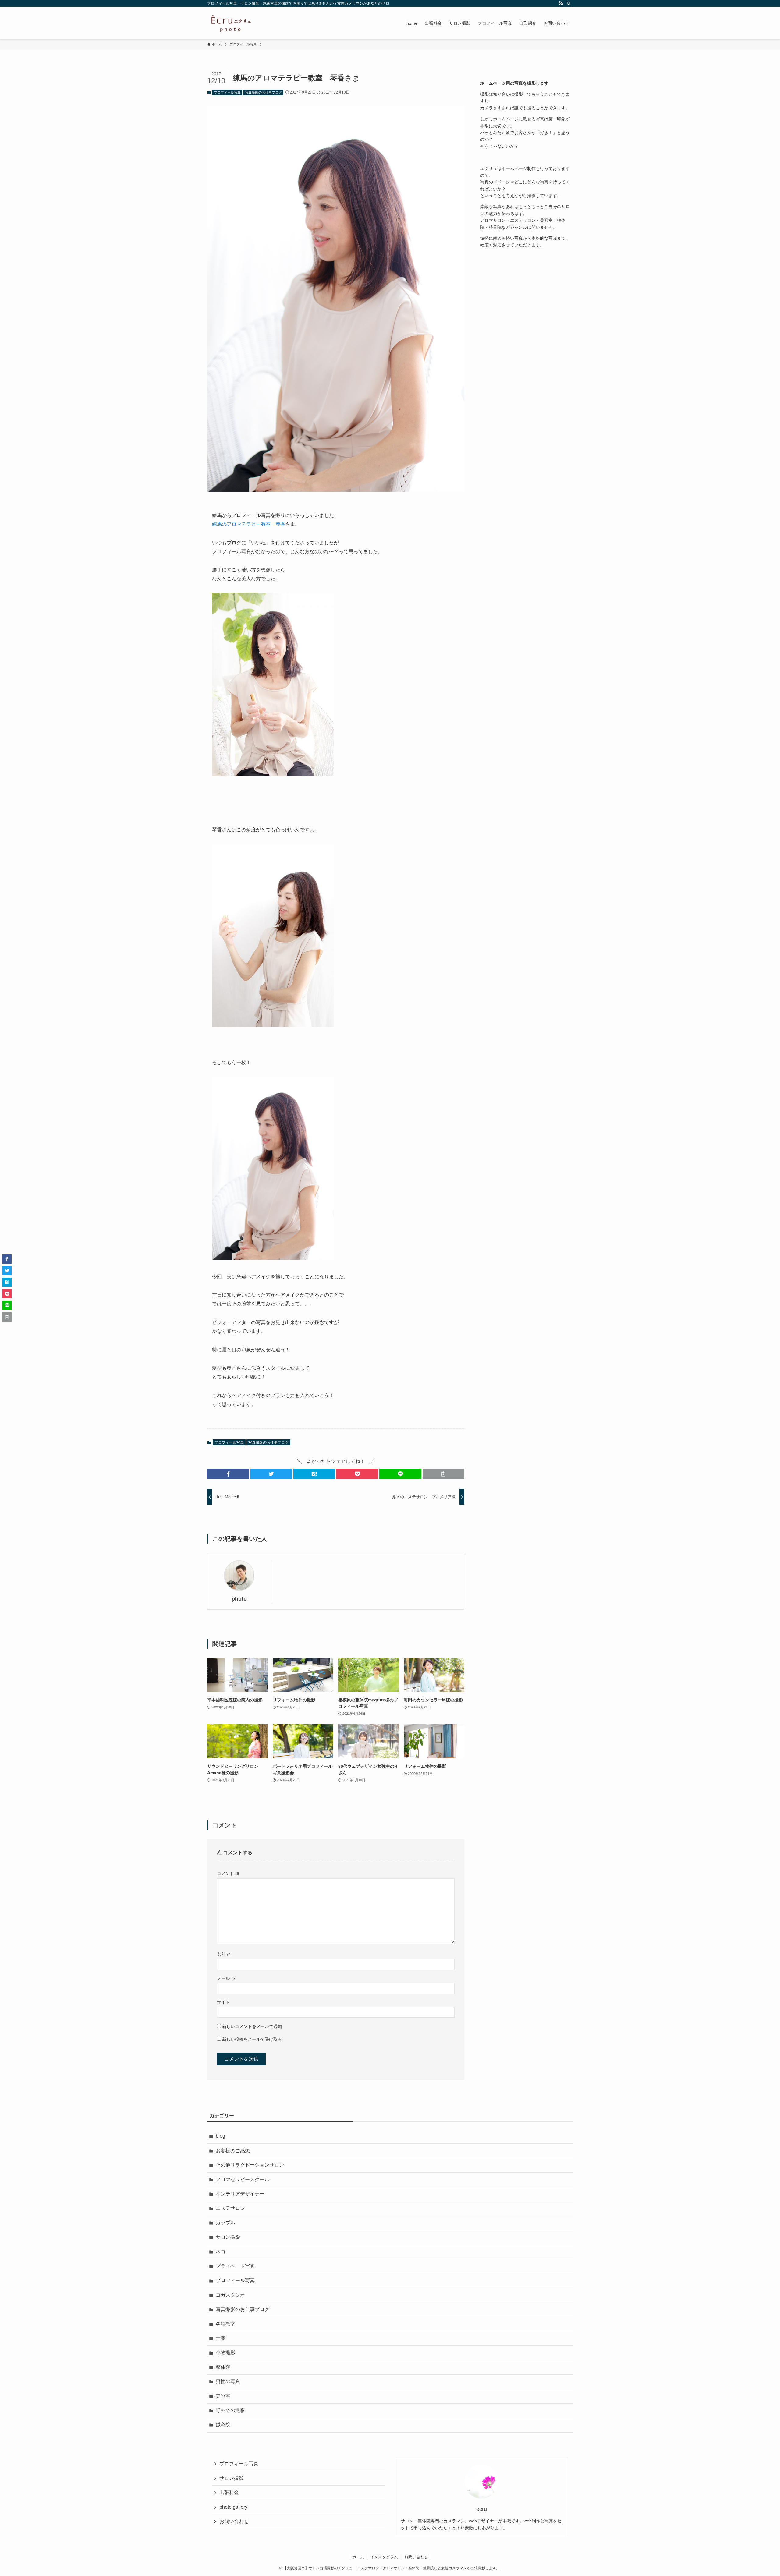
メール (226, 1978)
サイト (223, 2002)
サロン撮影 (228, 2237)
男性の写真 (228, 2381)
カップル (225, 2223)
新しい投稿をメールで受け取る (252, 2039)
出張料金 (229, 2492)
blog (220, 2136)
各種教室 (225, 2324)
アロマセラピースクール (243, 2180)
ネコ (221, 2252)
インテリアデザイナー (240, 2194)
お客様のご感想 (233, 2151)
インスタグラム (384, 2557)
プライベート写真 (235, 2266)
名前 (224, 1954)
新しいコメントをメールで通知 (252, 2026)
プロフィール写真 (227, 92)
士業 (221, 2338)
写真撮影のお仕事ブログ (263, 92)
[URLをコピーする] (443, 1474)
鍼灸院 (223, 2425)
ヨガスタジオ (230, 2295)
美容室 (223, 2396)
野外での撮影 (230, 2410)
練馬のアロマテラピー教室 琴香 (249, 524)
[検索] (569, 3)
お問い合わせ (234, 2521)
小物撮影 (225, 2353)
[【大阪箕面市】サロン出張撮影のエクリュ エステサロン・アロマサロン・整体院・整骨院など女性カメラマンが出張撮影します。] (231, 23)
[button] (228, 1474)
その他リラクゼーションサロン (250, 2165)
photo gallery (233, 2507)
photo (239, 1599)
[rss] (561, 3)
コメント (228, 1874)
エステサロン (230, 2208)
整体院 (223, 2367)
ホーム (358, 2557)
